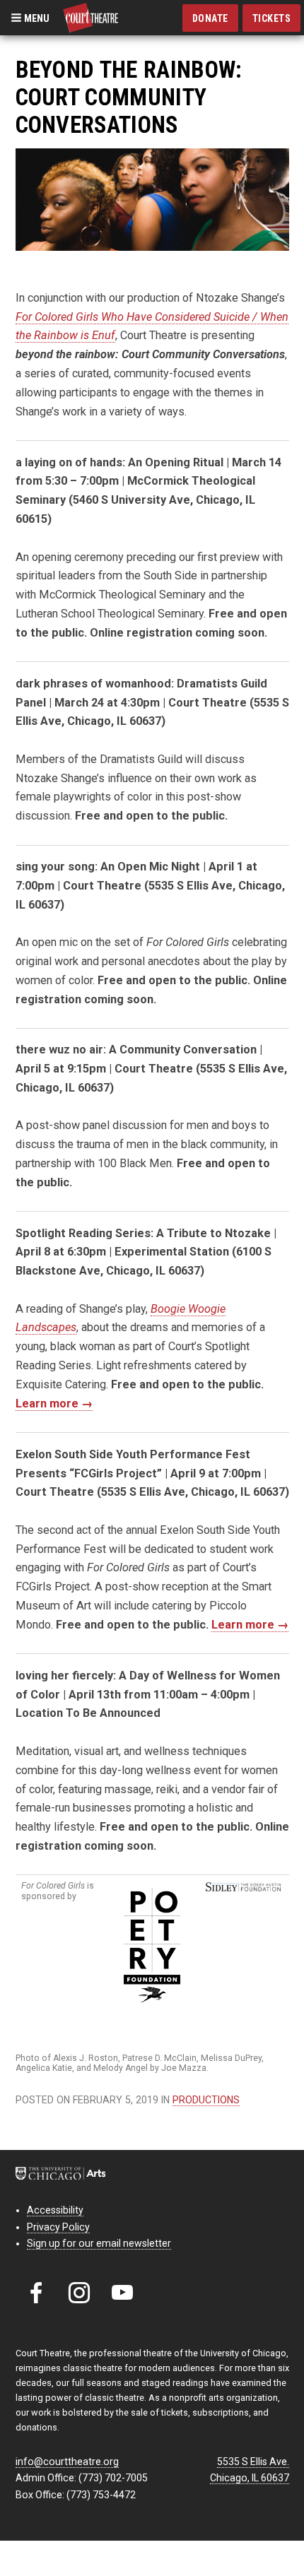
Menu (36, 18)
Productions (206, 2100)
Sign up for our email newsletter (99, 2243)
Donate (210, 18)
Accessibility (55, 2210)
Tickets (272, 18)
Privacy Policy (58, 2227)
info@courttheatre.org (67, 2462)
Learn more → (54, 1404)
